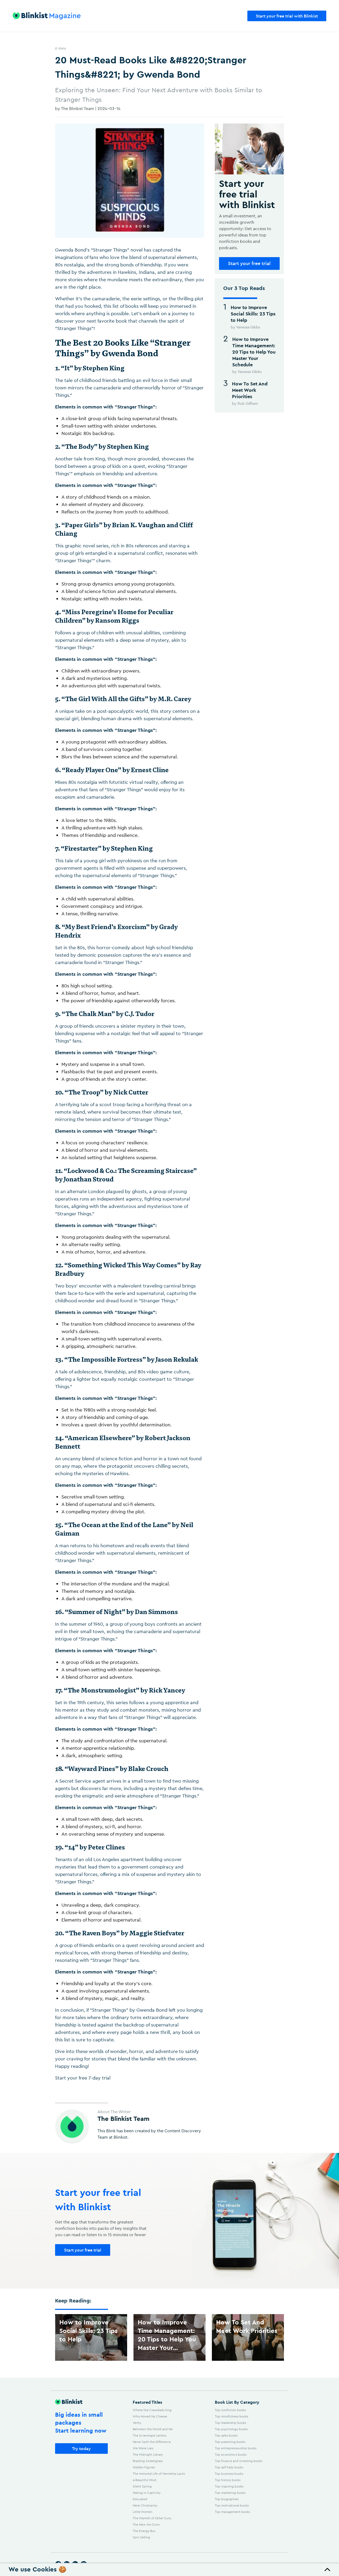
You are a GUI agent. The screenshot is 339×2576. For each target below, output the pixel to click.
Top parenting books (230, 2442)
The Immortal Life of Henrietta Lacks (159, 2474)
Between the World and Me (153, 2429)
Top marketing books (230, 2493)
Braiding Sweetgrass (148, 2461)
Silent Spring (142, 2486)
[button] (169, 2570)
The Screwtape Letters (150, 2435)
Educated (140, 2499)
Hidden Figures (144, 2467)
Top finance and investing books (238, 2461)
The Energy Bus (144, 2531)
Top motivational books (232, 2505)
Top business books (229, 2474)
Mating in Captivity (147, 2493)
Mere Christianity (145, 2505)
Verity (137, 2423)
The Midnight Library (148, 2454)
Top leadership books (230, 2423)
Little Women (142, 2512)
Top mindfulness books (231, 2416)
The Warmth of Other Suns (152, 2518)
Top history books (228, 2480)
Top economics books (231, 2454)
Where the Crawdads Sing (152, 2410)
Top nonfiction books (230, 2410)
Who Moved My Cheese (150, 2416)
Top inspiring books (229, 2486)
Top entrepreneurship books (236, 2448)
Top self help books (229, 2467)
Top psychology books (231, 2429)
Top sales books (226, 2435)
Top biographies (227, 2499)
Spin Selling (141, 2537)
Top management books (232, 2512)
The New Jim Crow (146, 2524)
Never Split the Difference (152, 2442)
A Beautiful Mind (144, 2480)
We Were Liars (143, 2448)
